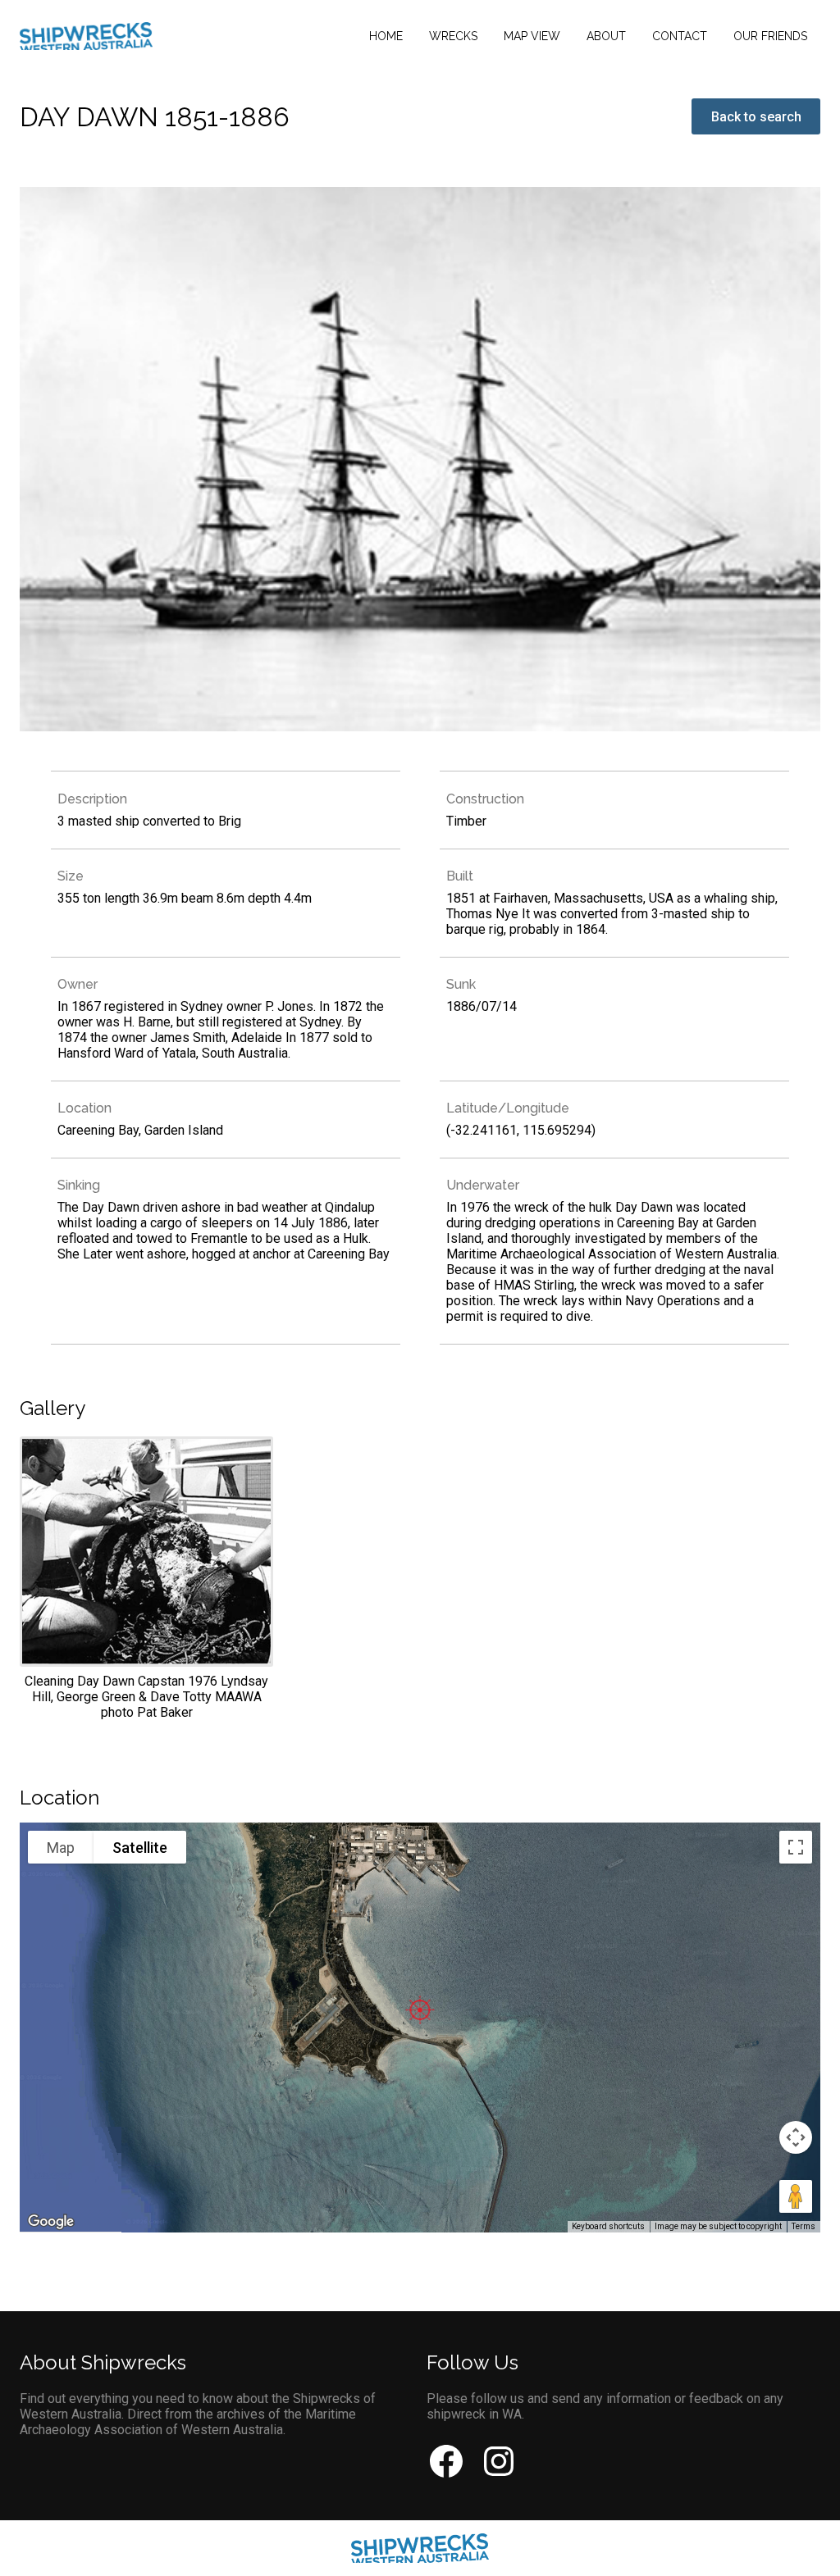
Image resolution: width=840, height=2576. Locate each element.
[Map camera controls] (796, 2137)
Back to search (756, 117)
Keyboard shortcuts (608, 2226)
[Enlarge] (146, 1578)
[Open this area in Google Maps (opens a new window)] (51, 2222)
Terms (803, 2226)
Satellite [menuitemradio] (140, 1848)
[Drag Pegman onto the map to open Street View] (796, 2196)
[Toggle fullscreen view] (796, 1847)
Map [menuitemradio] (61, 1848)
